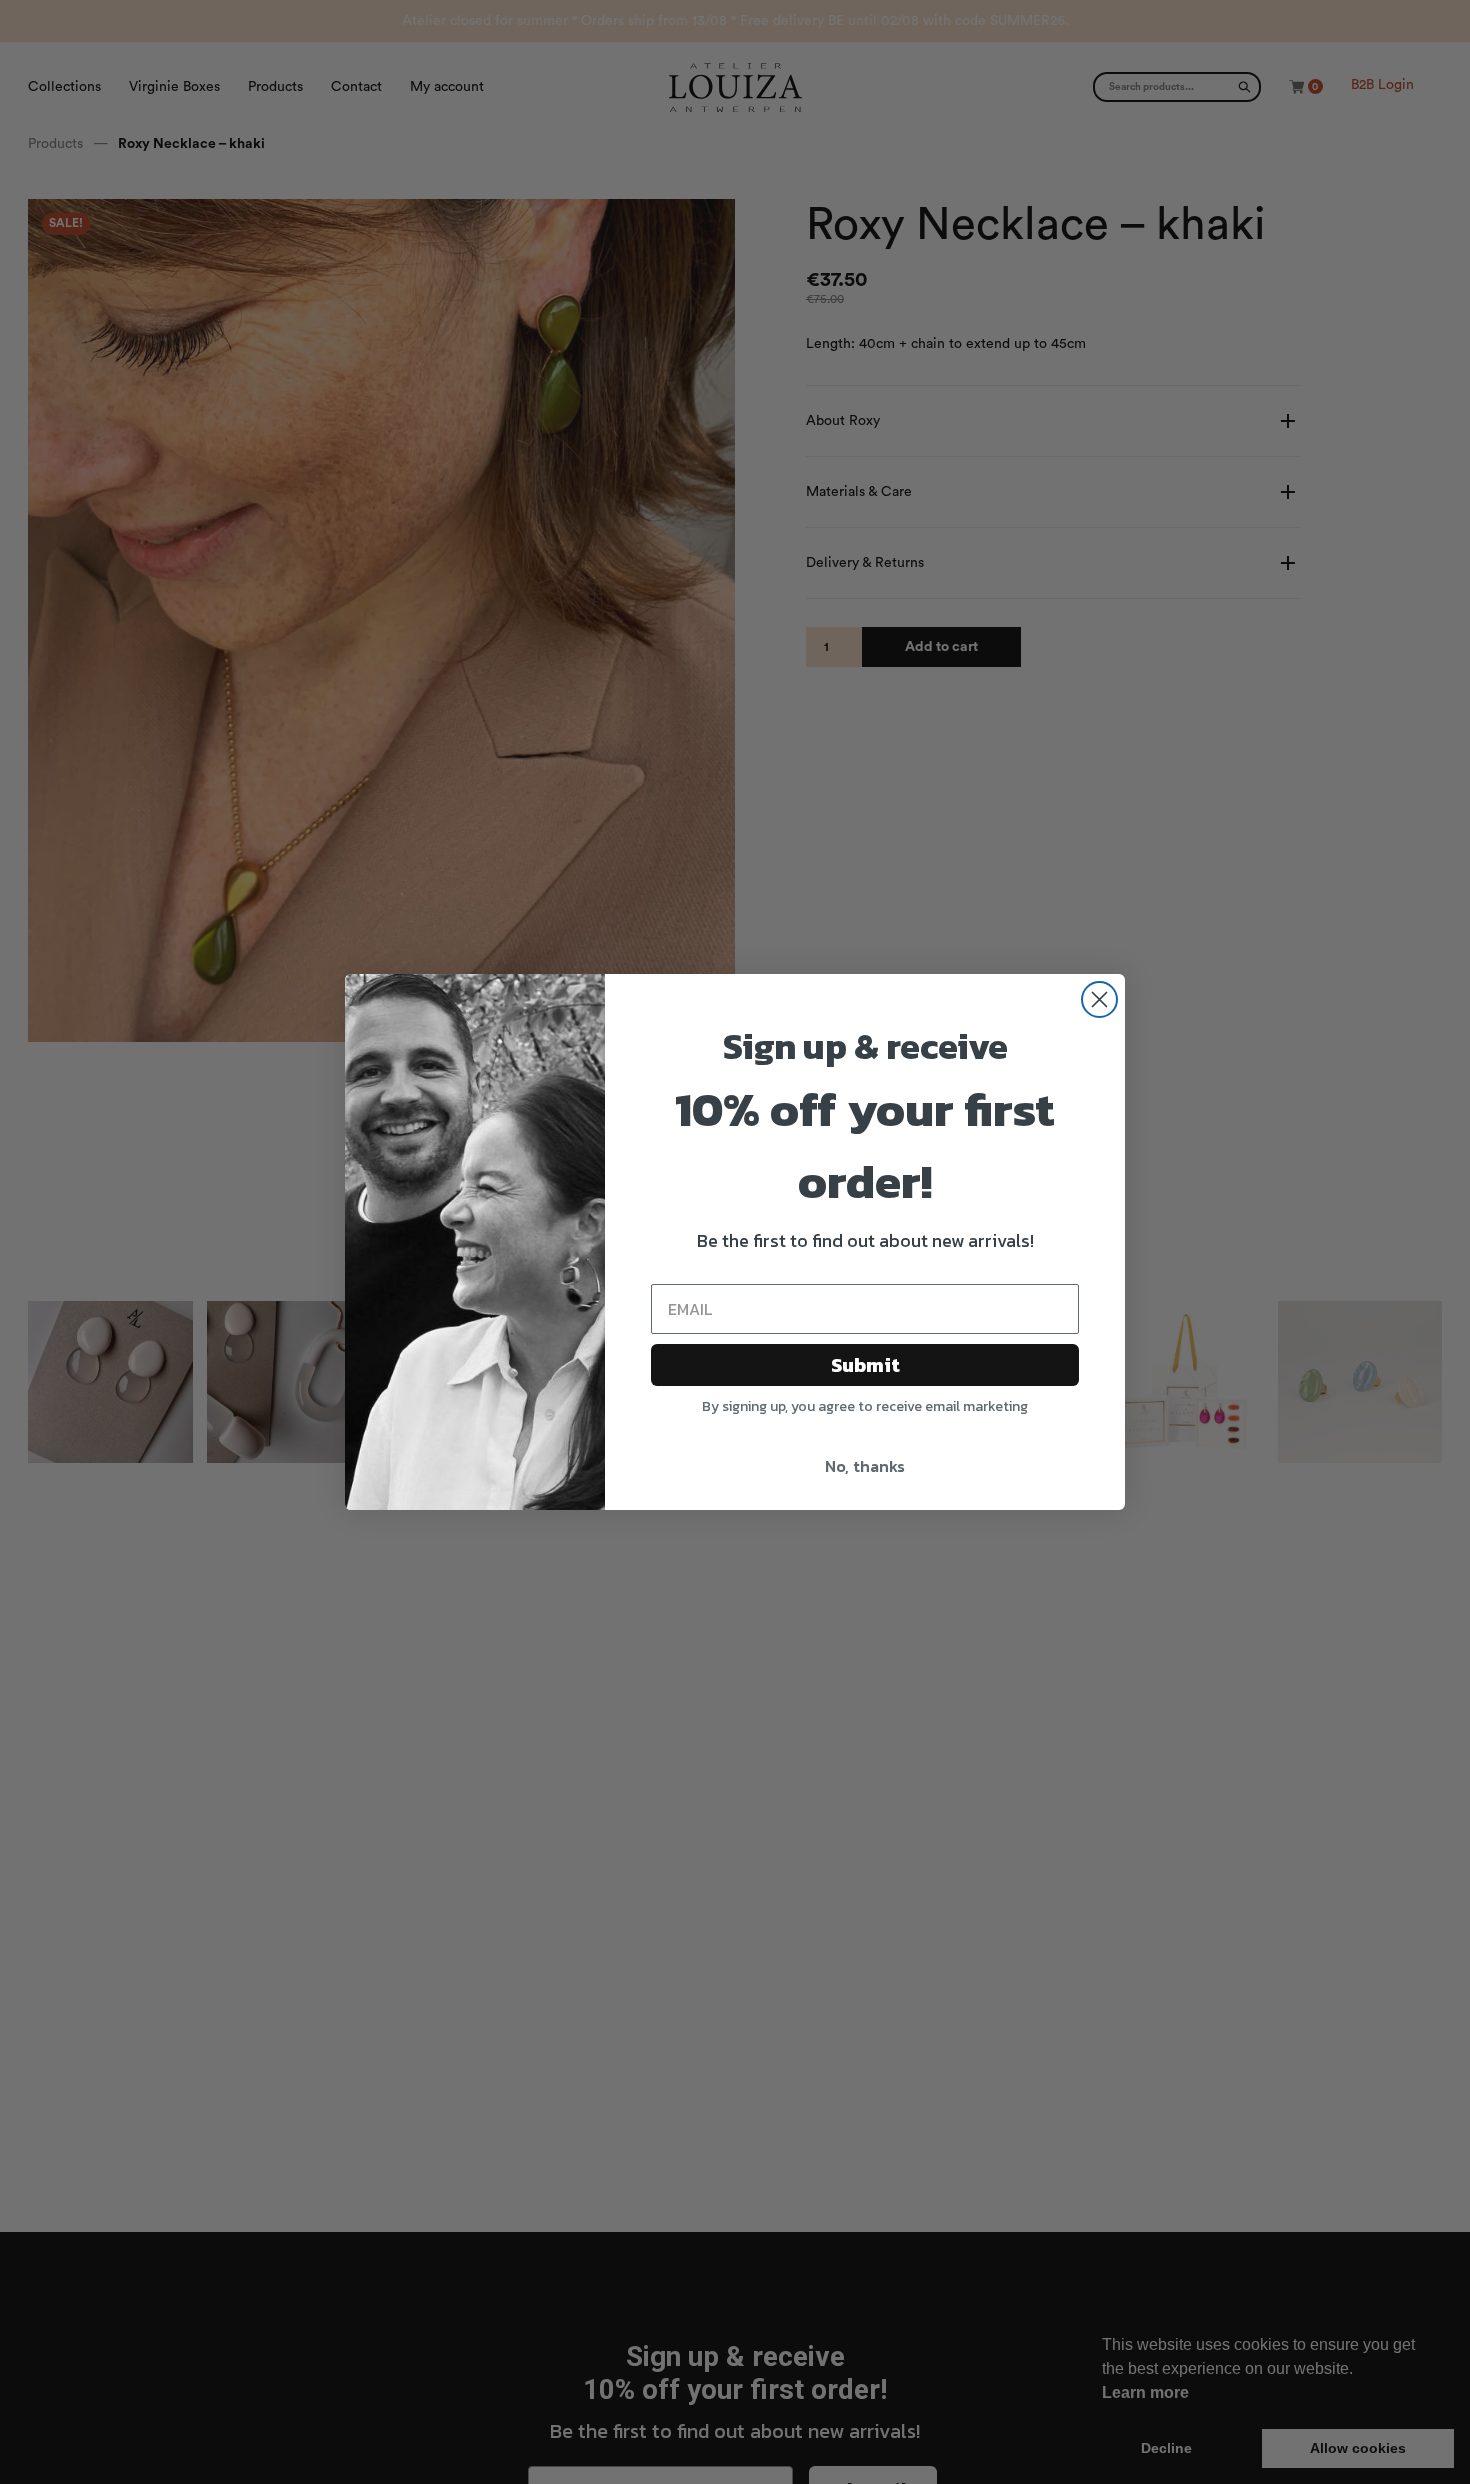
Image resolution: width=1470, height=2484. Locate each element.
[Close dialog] (1099, 999)
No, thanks (865, 1466)
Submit (865, 1365)
